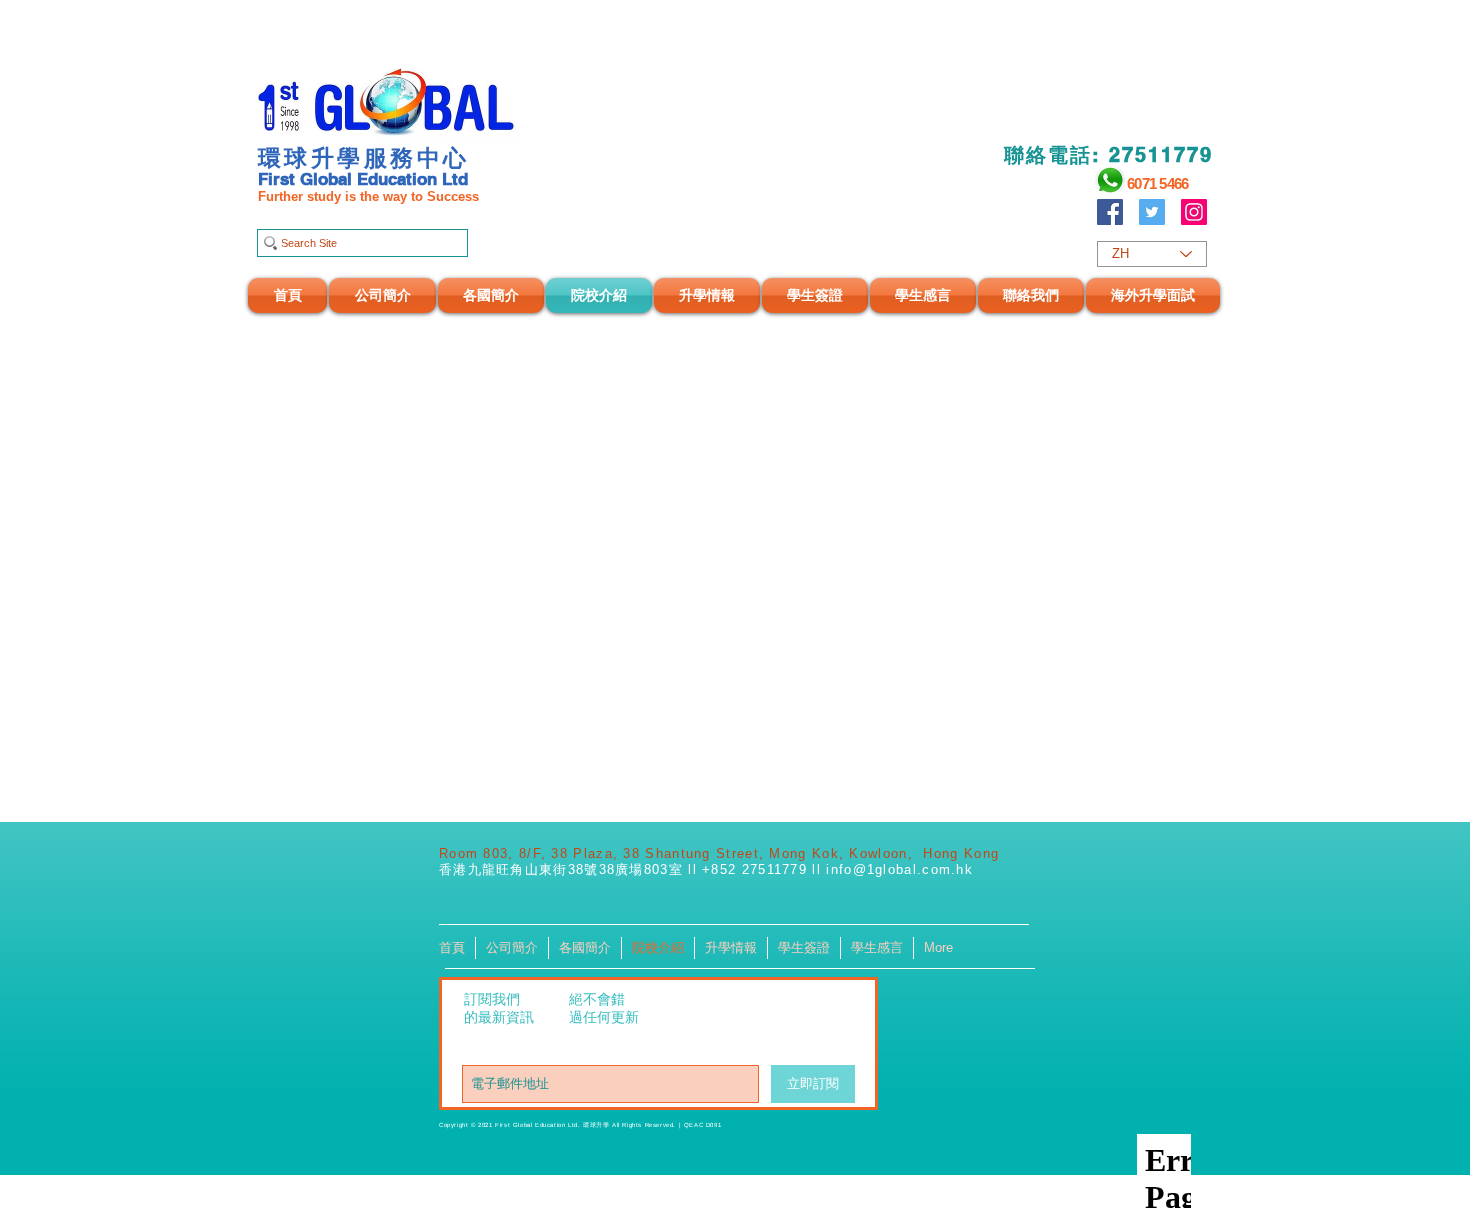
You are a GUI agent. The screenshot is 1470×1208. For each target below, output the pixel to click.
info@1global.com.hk (899, 869)
